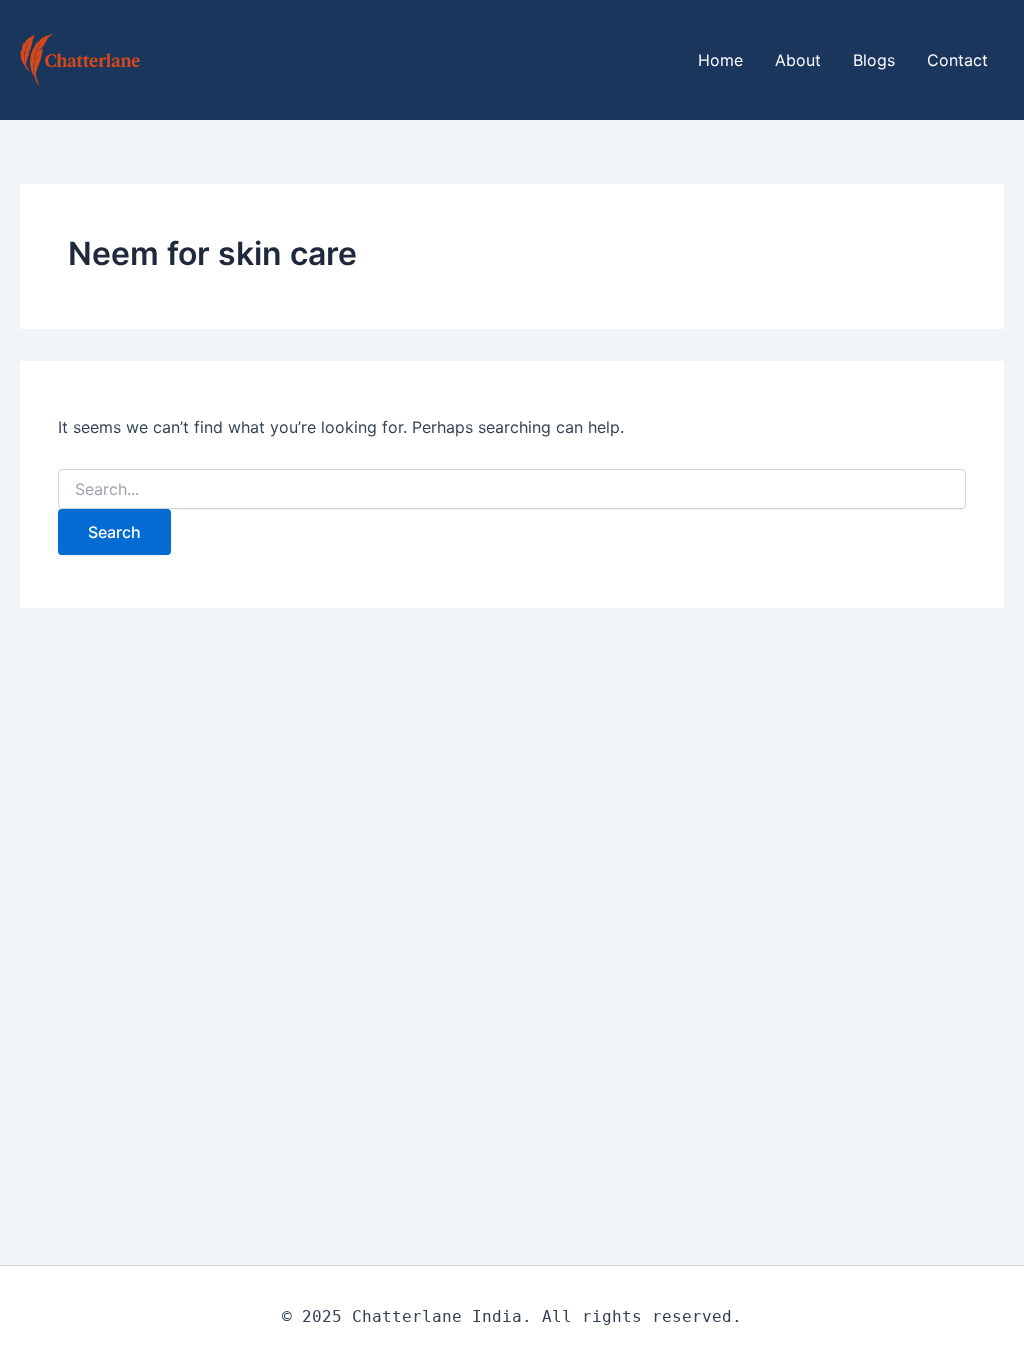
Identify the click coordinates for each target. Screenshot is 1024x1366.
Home (720, 60)
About (798, 60)
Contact (957, 60)
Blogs (874, 60)
